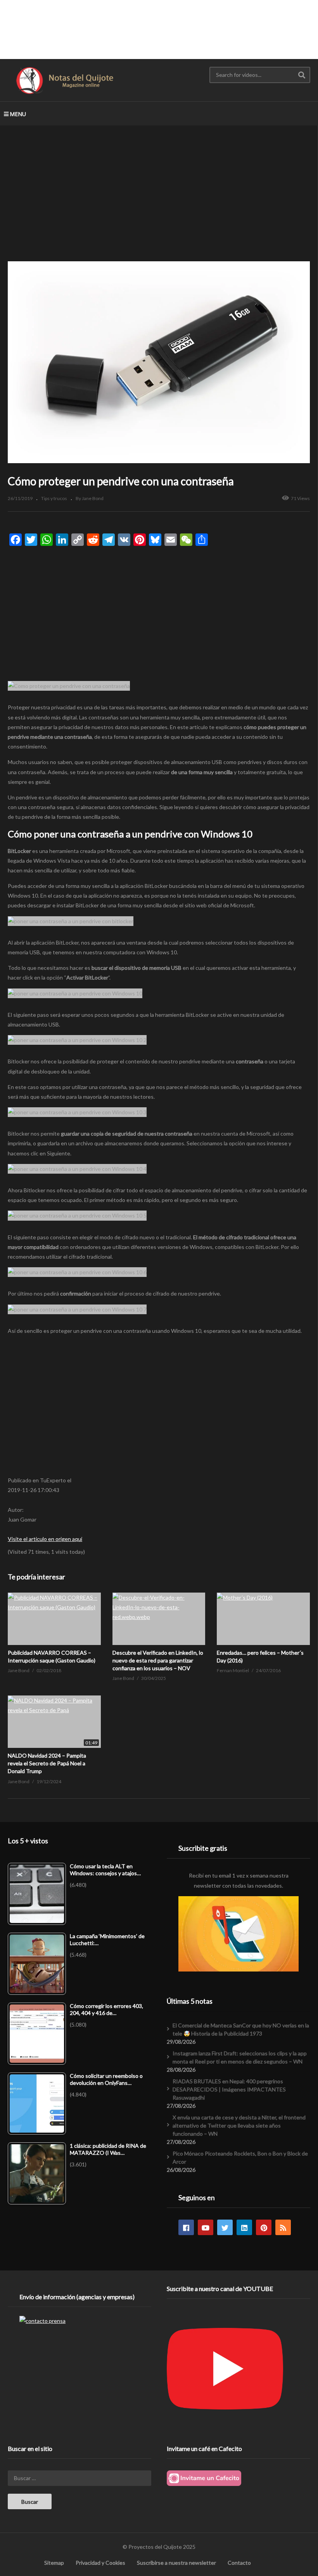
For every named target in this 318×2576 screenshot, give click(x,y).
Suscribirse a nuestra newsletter (176, 2563)
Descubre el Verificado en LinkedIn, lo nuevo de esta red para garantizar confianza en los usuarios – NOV (158, 1661)
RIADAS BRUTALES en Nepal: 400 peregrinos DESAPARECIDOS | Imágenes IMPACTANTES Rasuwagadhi (229, 2089)
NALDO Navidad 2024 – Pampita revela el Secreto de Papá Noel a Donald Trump (47, 1763)
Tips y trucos (54, 498)
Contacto (239, 2563)
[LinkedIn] (244, 2227)
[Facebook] (186, 2227)
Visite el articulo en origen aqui (45, 1539)
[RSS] (283, 2227)
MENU (18, 114)
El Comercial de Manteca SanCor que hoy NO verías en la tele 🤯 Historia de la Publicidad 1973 (241, 2029)
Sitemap (54, 2563)
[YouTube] (206, 2227)
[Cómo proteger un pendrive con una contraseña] (54, 1619)
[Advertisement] (159, 29)
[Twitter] (225, 2227)
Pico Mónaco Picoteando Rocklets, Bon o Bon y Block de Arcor (240, 2157)
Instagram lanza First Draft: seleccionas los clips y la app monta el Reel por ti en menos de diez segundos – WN (240, 2057)
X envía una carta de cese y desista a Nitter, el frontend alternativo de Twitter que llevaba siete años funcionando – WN (239, 2125)
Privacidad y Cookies (100, 2563)
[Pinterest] (264, 2227)
